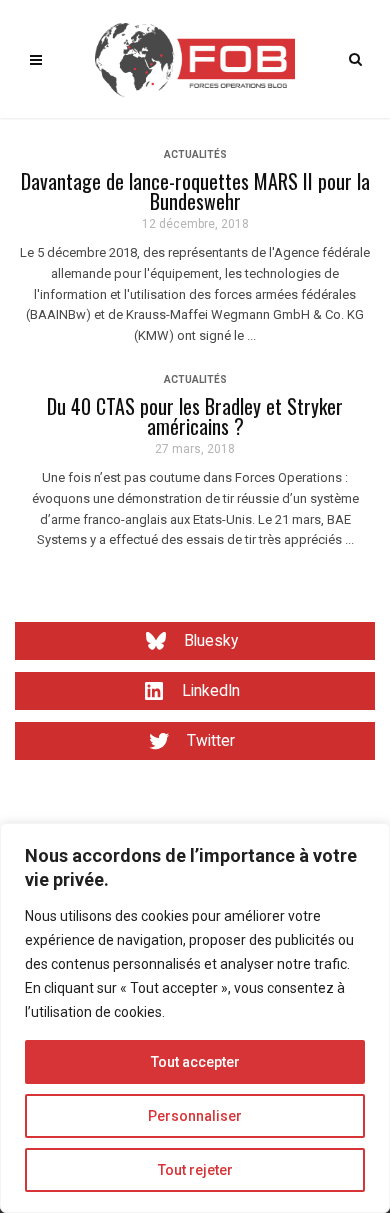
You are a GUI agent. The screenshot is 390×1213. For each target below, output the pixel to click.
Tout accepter (195, 1062)
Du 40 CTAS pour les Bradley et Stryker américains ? (195, 416)
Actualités (195, 154)
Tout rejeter (195, 1170)
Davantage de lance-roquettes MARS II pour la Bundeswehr (195, 191)
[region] (195, 1018)
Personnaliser (195, 1116)
